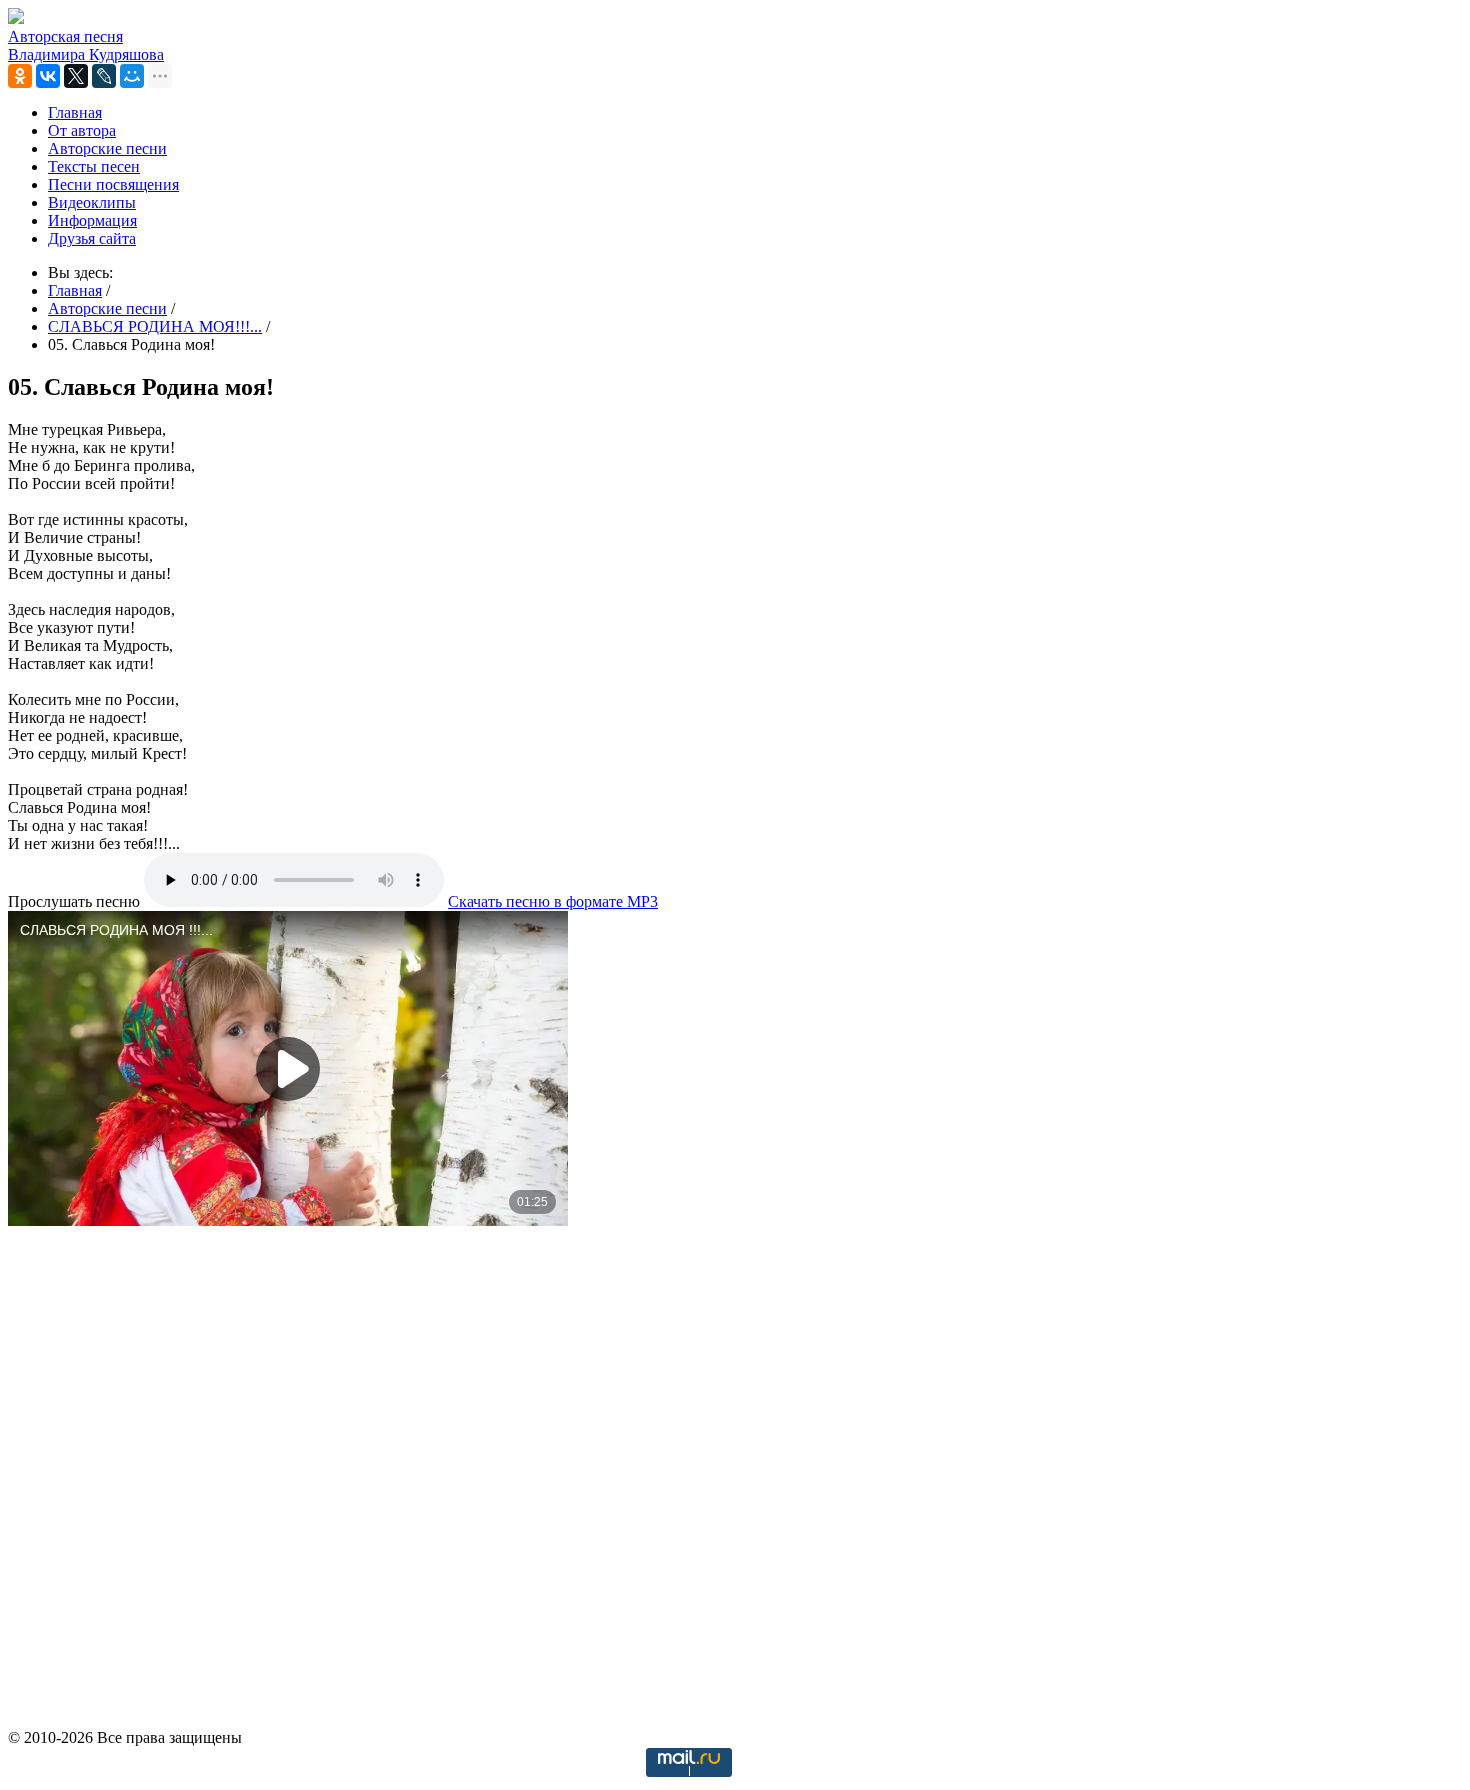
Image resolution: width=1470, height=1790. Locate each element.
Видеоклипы (92, 202)
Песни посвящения (113, 184)
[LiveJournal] (104, 76)
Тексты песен (94, 166)
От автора (82, 130)
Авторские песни (107, 148)
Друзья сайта (92, 238)
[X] (76, 76)
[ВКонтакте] (48, 76)
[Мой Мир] (132, 76)
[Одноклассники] (20, 76)
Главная (75, 112)
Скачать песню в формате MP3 (553, 901)
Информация (92, 220)
